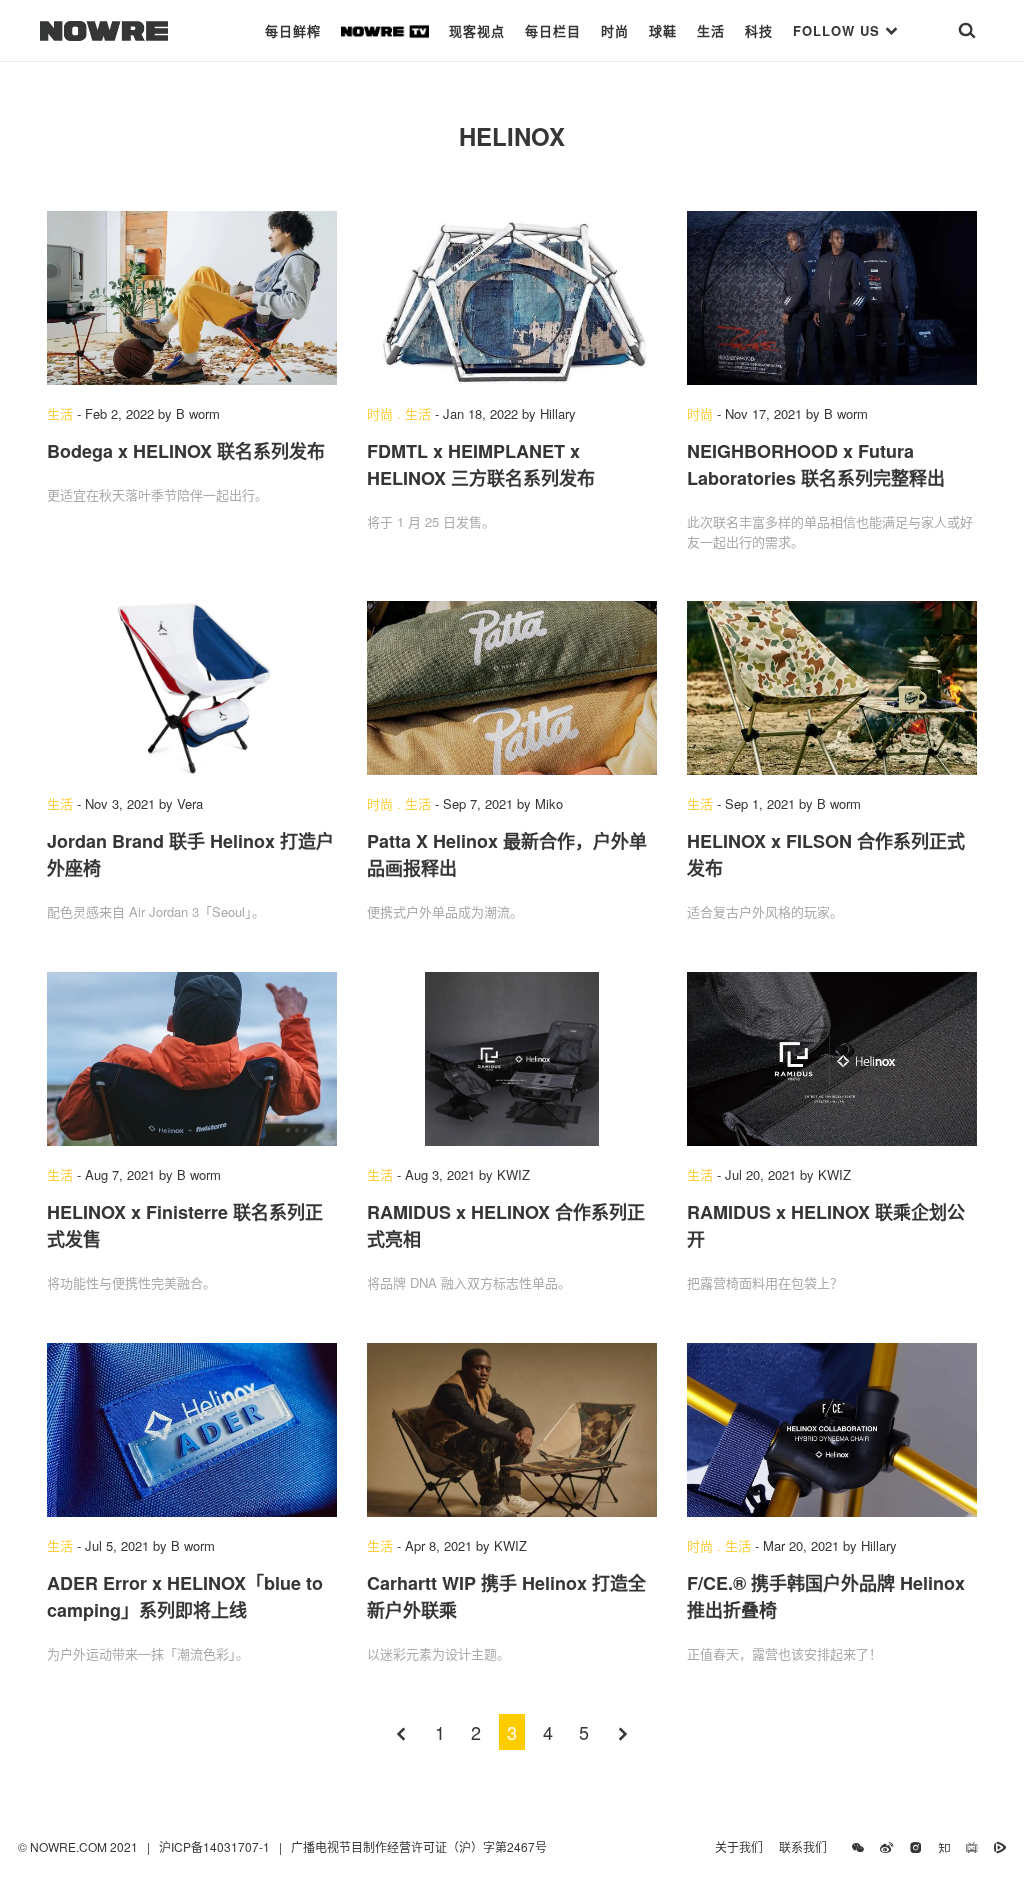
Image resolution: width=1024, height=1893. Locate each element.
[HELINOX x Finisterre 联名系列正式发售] (192, 1059)
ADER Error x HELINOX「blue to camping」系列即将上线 (185, 1596)
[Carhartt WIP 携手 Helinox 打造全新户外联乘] (512, 1430)
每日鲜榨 (293, 30)
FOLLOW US (839, 30)
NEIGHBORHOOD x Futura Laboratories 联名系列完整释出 (816, 464)
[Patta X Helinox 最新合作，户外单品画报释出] (512, 688)
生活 (711, 30)
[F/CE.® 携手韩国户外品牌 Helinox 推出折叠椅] (832, 1430)
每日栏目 (553, 30)
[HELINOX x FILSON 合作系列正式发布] (832, 688)
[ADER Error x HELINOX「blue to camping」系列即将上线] (192, 1430)
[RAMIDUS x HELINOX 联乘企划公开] (832, 1059)
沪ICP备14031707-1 (216, 1846)
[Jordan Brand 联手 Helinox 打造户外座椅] (192, 688)
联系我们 (807, 1846)
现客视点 (477, 30)
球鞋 (663, 30)
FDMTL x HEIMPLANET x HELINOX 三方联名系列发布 (481, 464)
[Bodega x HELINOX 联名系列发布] (192, 298)
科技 (759, 30)
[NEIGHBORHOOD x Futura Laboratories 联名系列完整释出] (832, 298)
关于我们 (739, 1846)
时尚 (615, 30)
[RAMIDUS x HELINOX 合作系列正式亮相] (512, 1059)
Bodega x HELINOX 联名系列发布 (186, 451)
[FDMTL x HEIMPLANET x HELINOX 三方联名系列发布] (512, 298)
